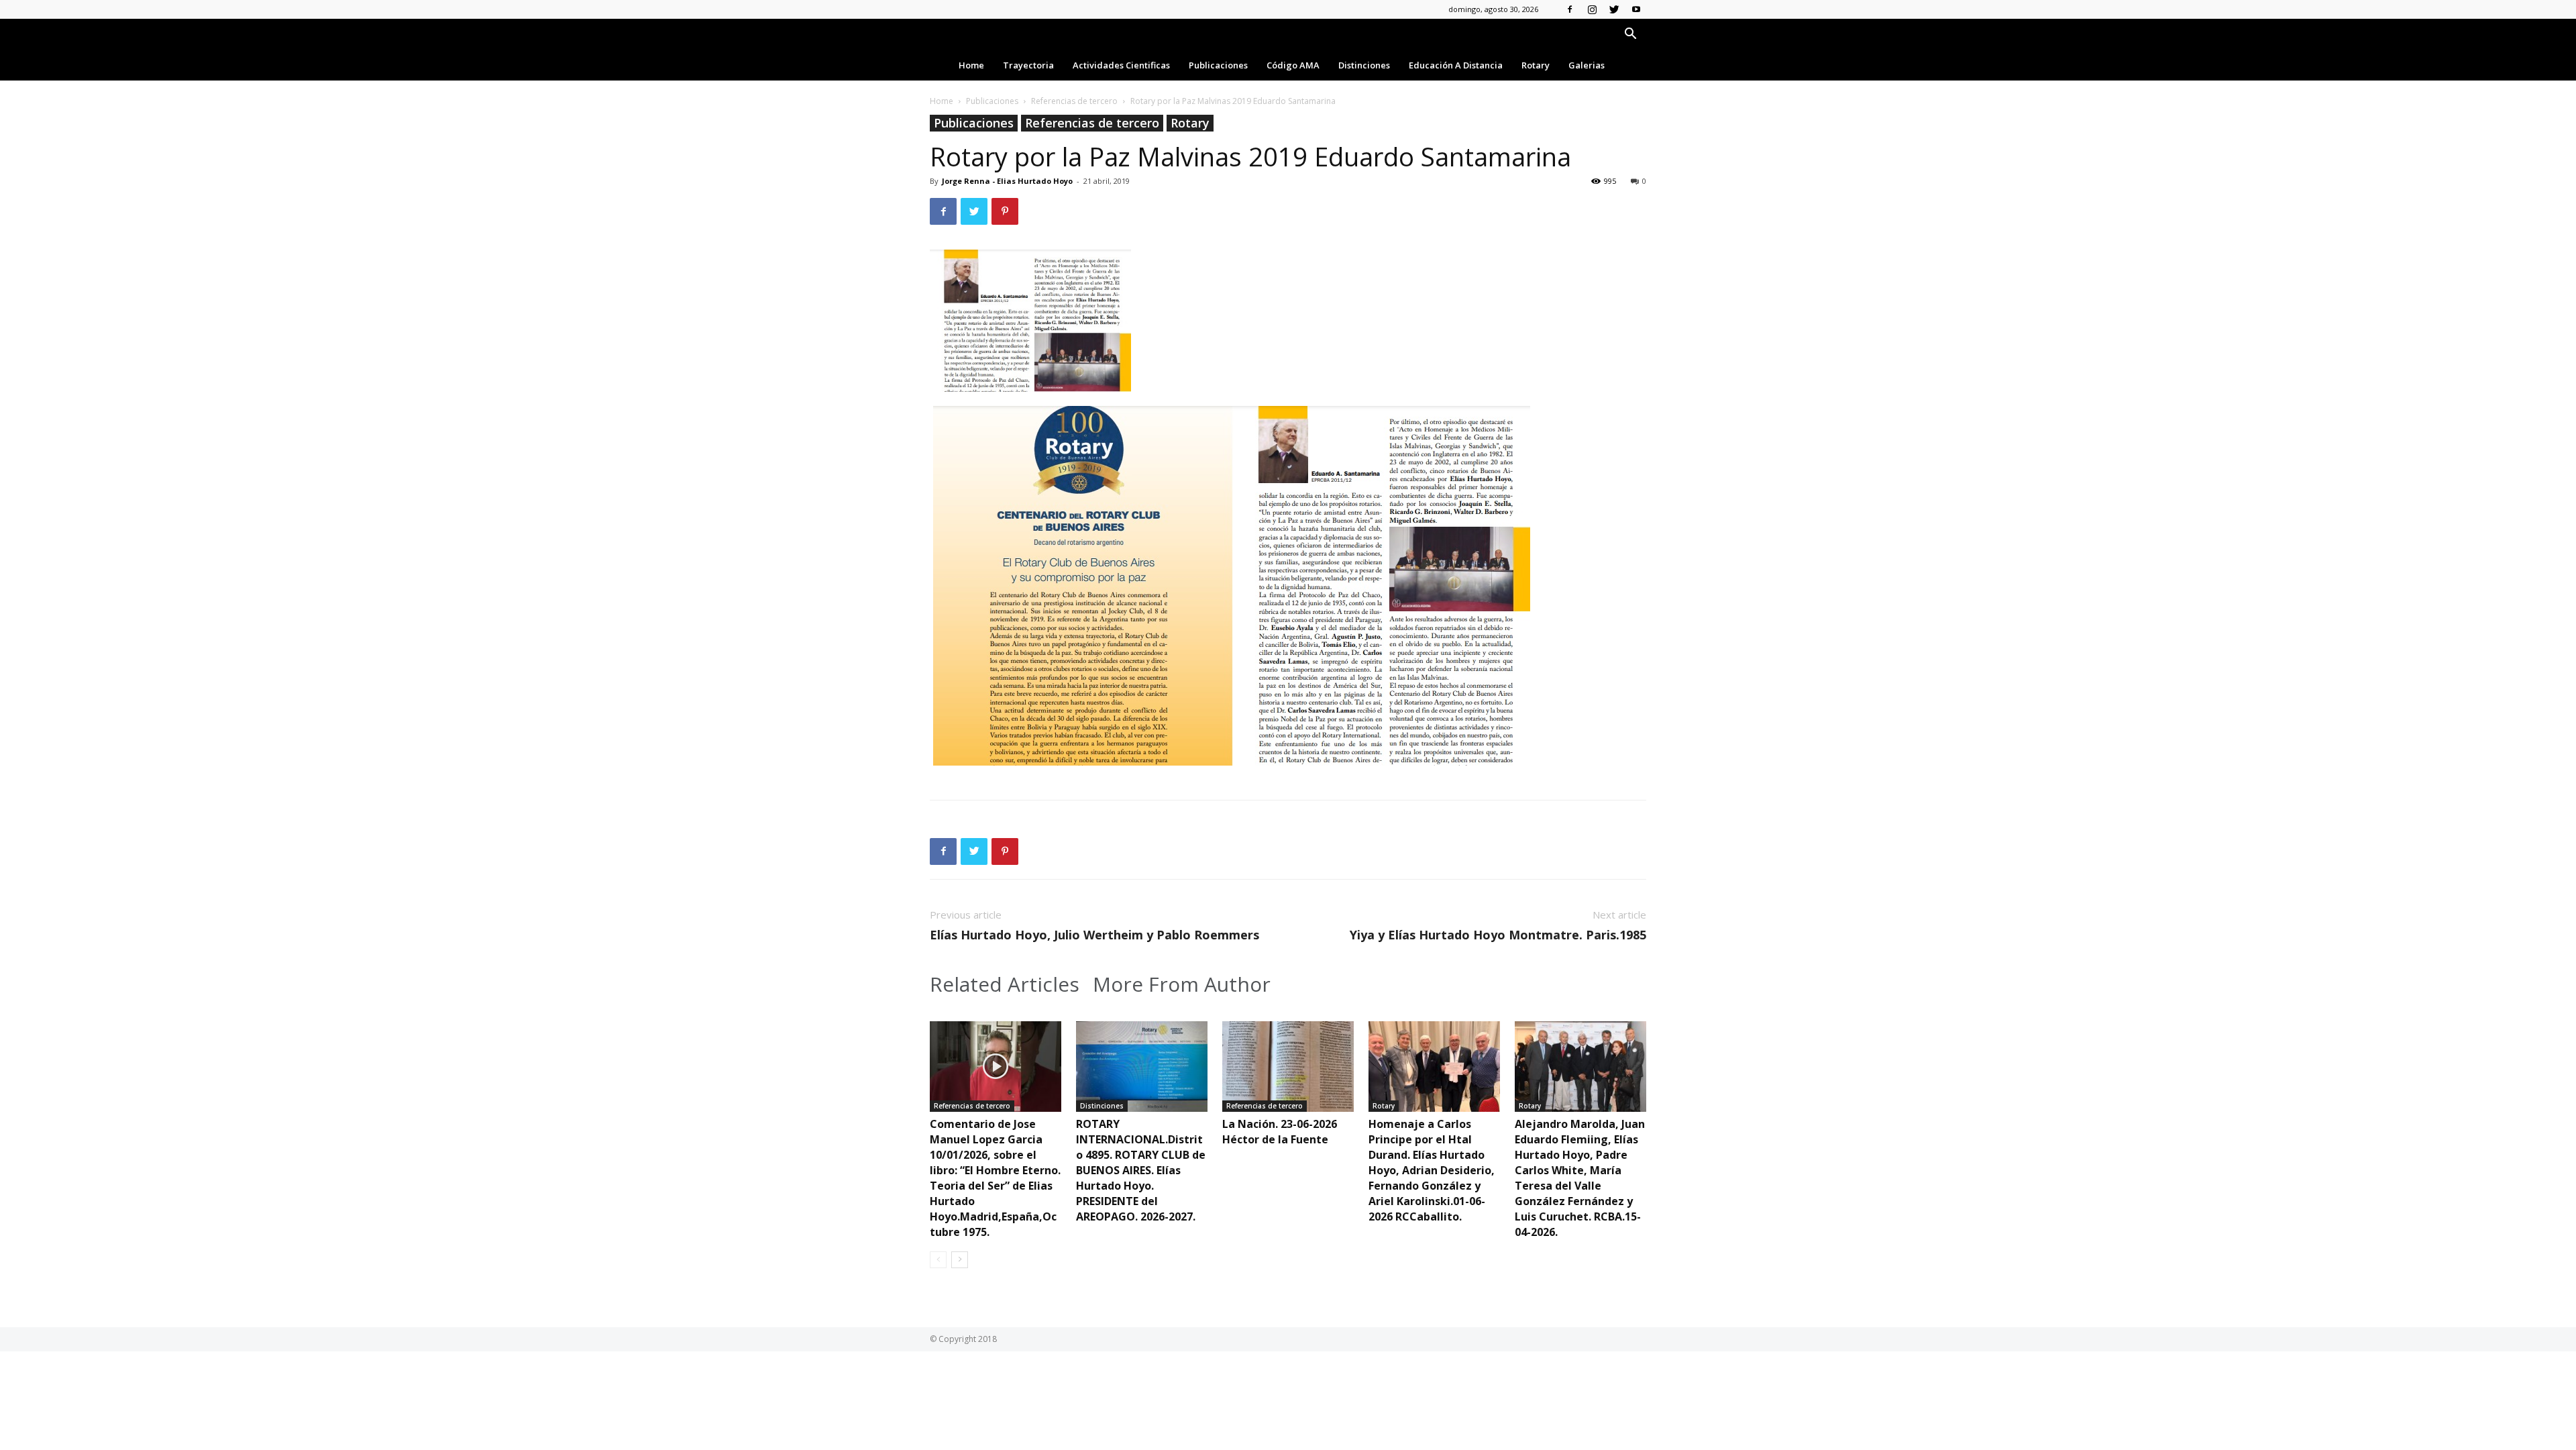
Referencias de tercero (1074, 101)
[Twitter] (1614, 9)
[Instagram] (1592, 9)
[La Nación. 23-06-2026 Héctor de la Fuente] (1288, 1067)
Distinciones (1364, 65)
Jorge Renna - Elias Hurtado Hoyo (1007, 181)
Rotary (1536, 65)
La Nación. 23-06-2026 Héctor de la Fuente (1280, 1132)
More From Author (1182, 984)
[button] (1630, 35)
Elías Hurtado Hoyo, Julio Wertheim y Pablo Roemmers (1094, 935)
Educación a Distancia (1456, 65)
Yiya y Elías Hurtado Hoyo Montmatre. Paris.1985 (1498, 935)
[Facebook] (1570, 9)
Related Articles (1005, 984)
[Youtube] (1636, 9)
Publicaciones (1218, 65)
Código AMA (1293, 65)
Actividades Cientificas (1121, 65)
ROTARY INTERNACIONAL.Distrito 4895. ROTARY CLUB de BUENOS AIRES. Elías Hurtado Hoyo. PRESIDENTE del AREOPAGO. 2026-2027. (1141, 1170)
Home (971, 65)
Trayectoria (1028, 65)
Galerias (1587, 65)
